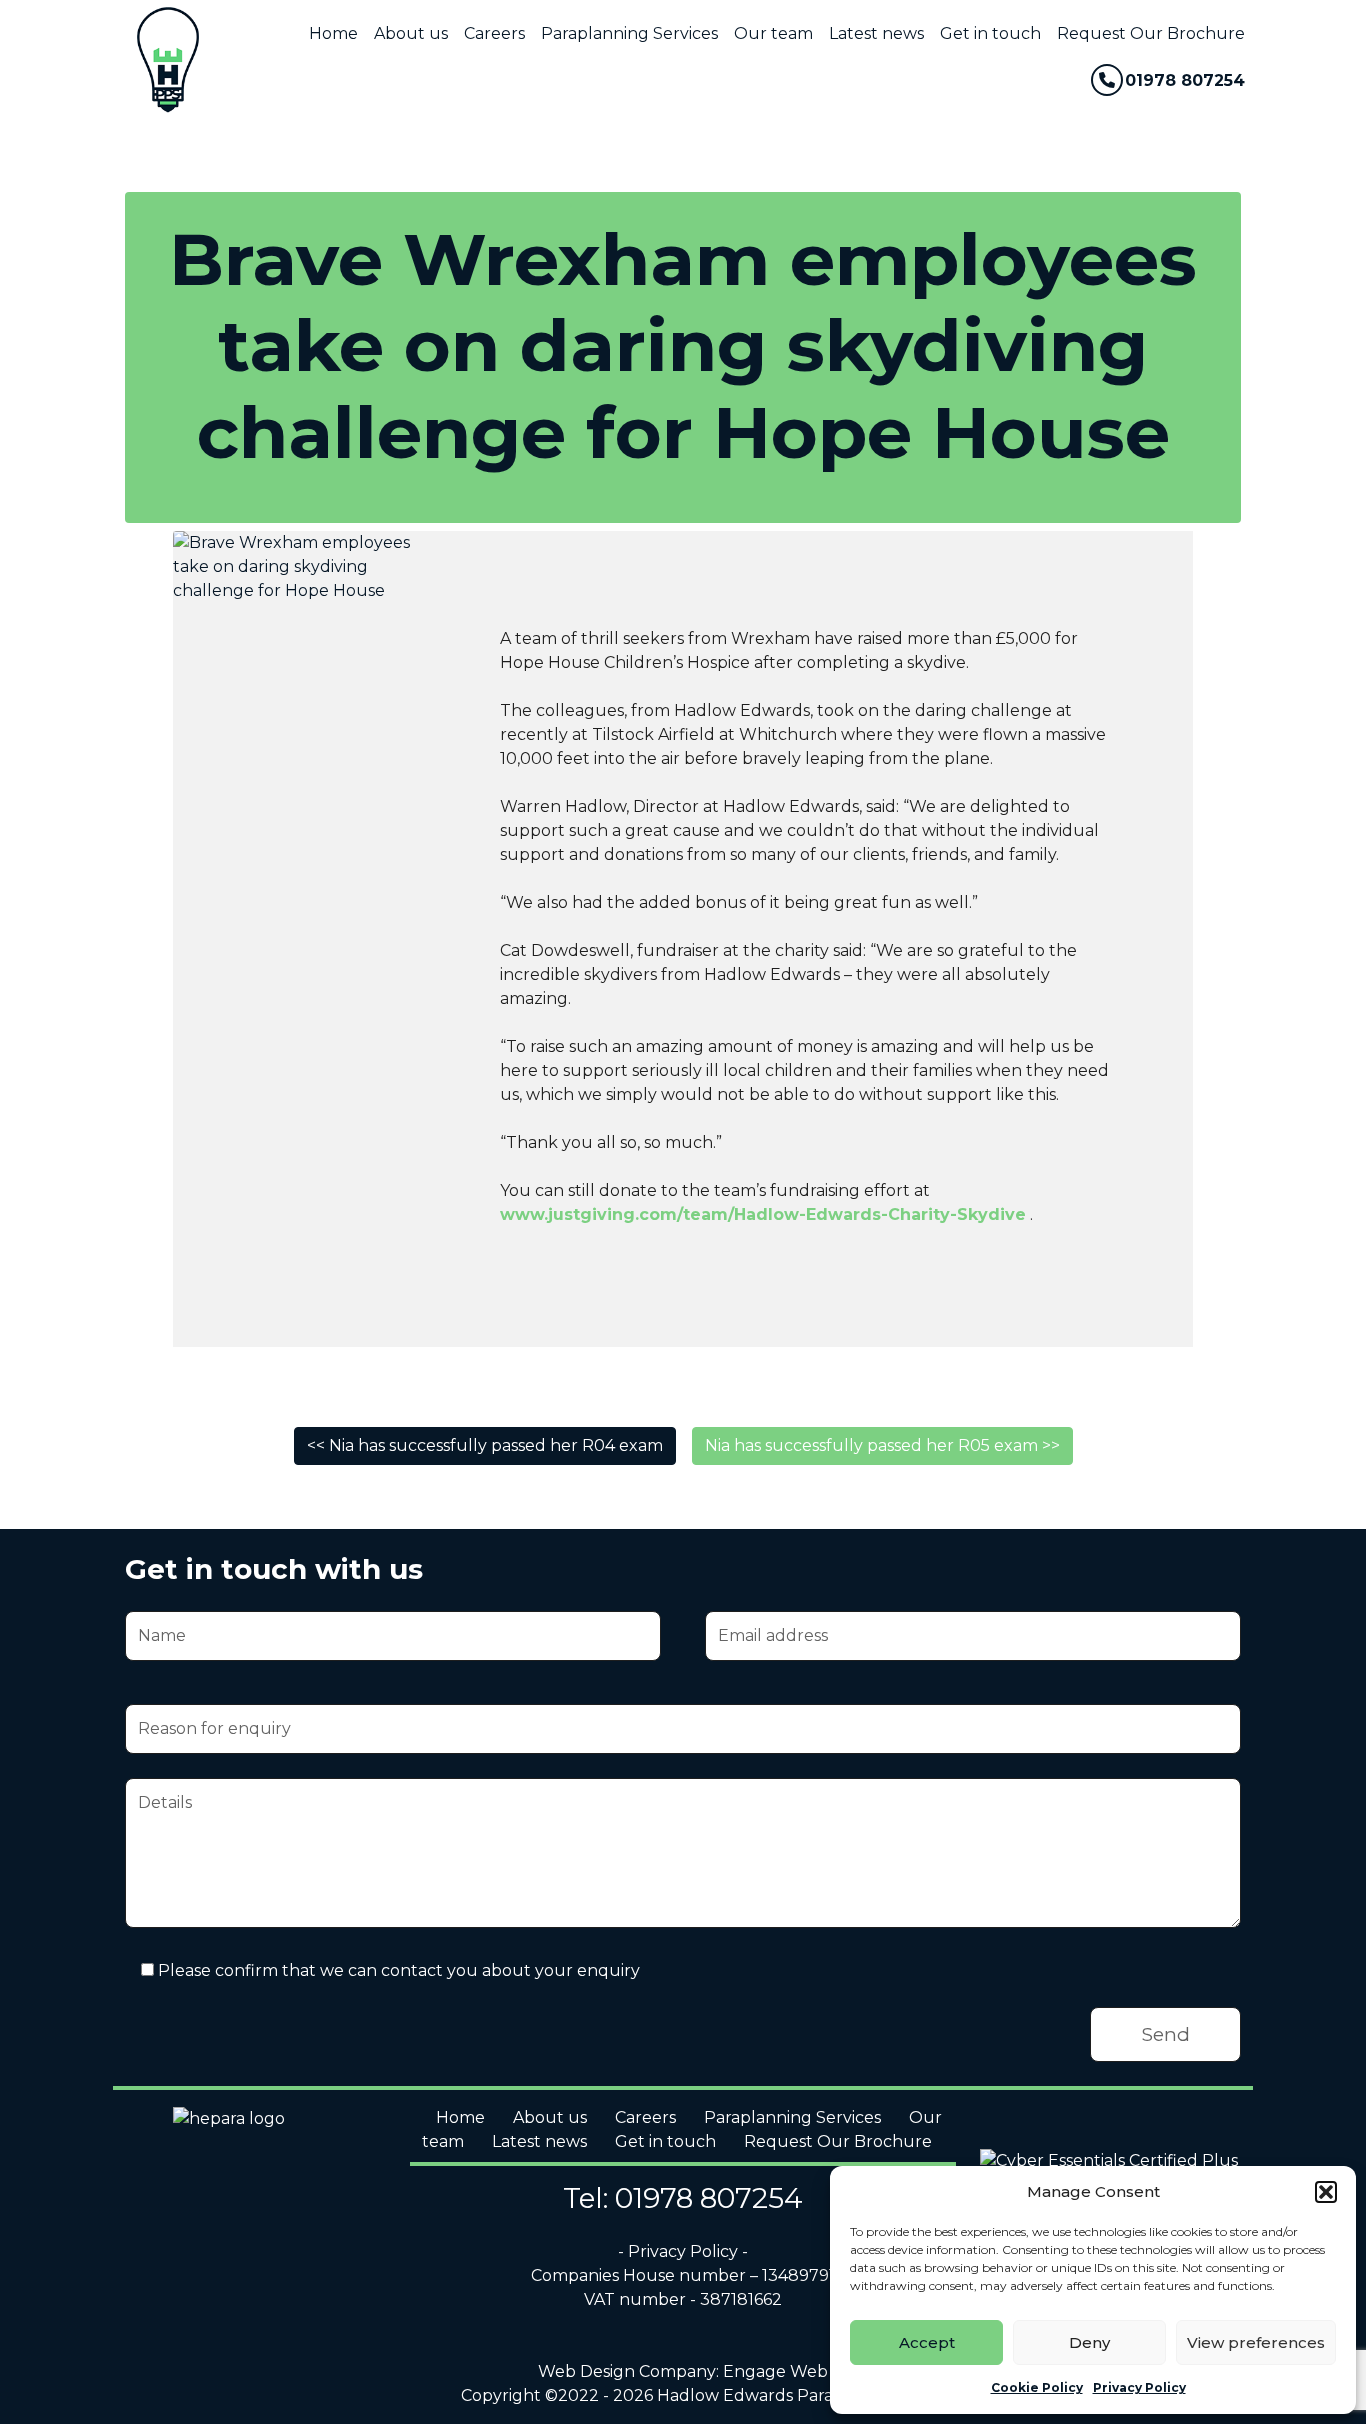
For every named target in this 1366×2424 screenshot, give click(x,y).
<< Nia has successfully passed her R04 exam (485, 1445)
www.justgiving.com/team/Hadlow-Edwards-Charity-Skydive (763, 1214)
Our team (773, 33)
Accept (927, 2342)
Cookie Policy (1037, 2387)
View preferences (1256, 2342)
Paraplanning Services (629, 33)
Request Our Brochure (1151, 33)
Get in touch (990, 33)
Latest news (876, 33)
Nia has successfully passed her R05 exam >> (882, 1445)
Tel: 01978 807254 (683, 2198)
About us (411, 33)
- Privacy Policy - (683, 2251)
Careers (494, 33)
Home (333, 33)
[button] (1326, 2192)
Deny (1089, 2342)
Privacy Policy (1139, 2387)
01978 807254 (1185, 80)
